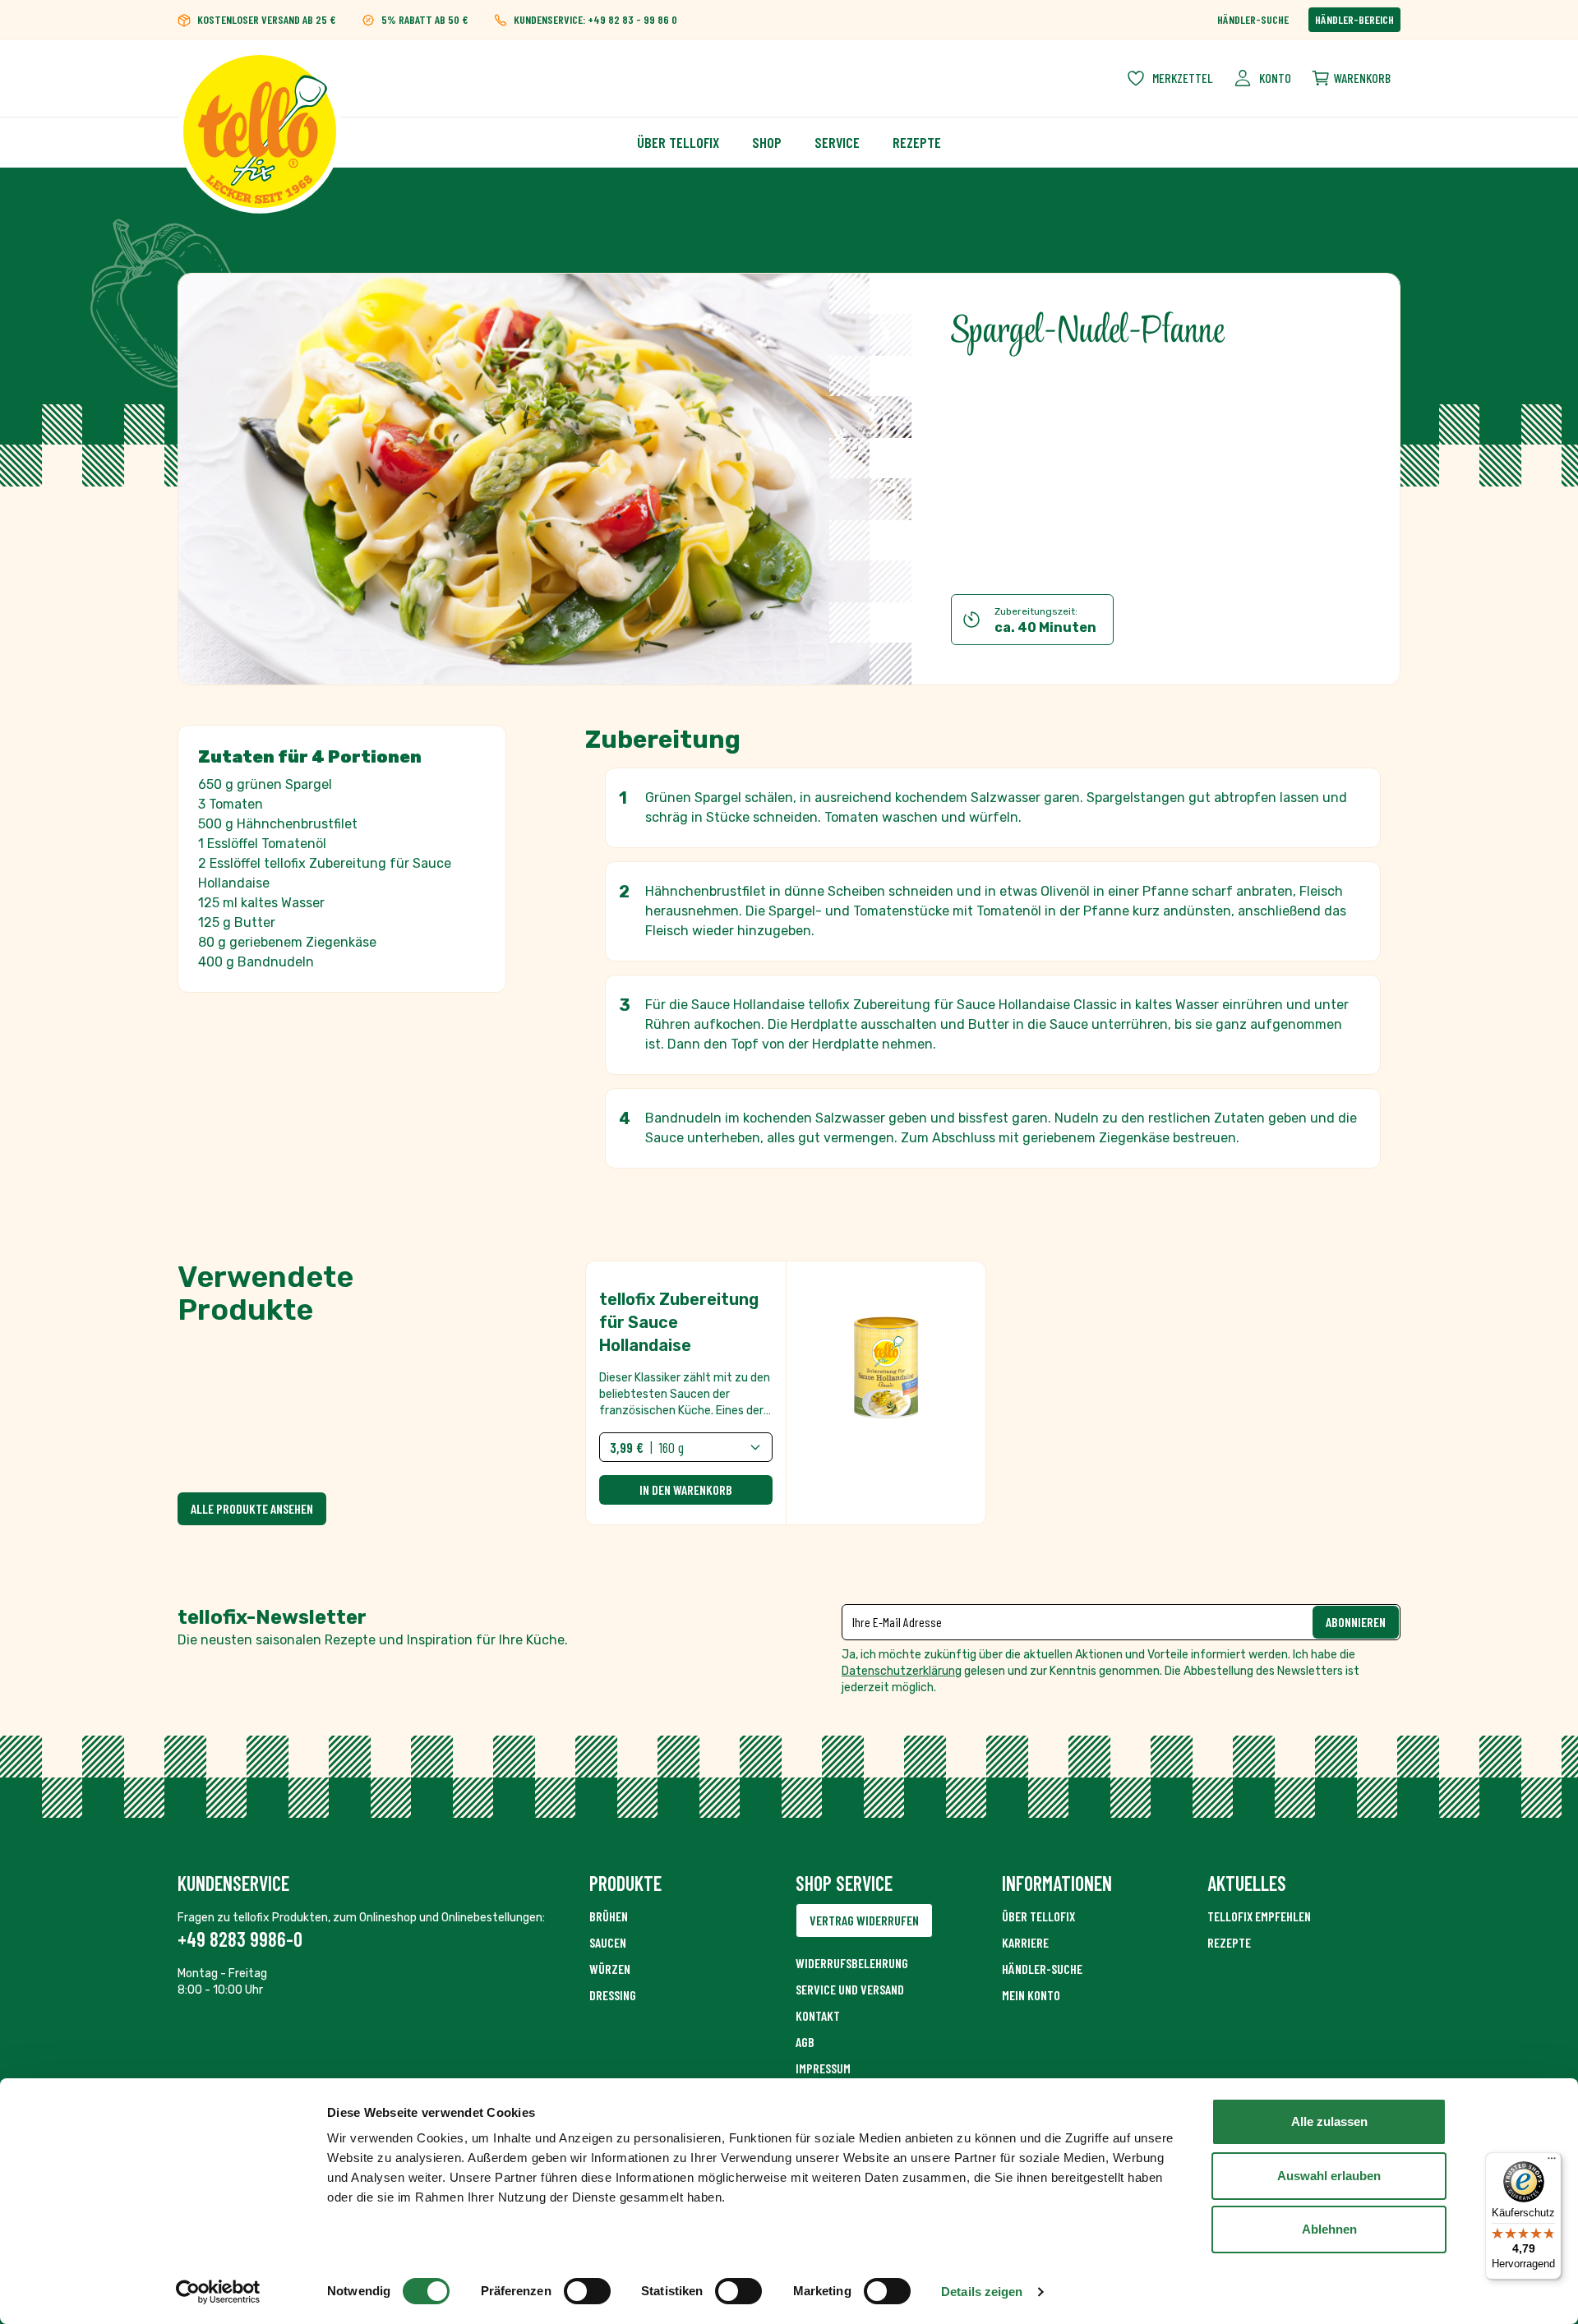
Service (837, 142)
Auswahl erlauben (1329, 2176)
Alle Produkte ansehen (252, 1508)
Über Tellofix (678, 142)
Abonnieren (1356, 1622)
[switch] (587, 2291)
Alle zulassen (1329, 2121)
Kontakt (818, 2015)
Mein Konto (1031, 1995)
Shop (767, 142)
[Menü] (1552, 2162)
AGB (805, 2042)
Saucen (608, 1942)
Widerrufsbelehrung (852, 1963)
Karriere (1025, 1942)
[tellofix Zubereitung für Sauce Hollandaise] (786, 1393)
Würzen (610, 1969)
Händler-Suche (1253, 19)
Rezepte (917, 142)
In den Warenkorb (686, 1489)
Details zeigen (982, 2292)
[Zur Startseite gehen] (260, 78)
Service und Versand (850, 1989)
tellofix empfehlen (1259, 1916)
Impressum (823, 2068)
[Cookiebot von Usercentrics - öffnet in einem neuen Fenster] (218, 2292)
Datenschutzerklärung (902, 1671)
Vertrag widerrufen (864, 1920)
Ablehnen (1329, 2229)
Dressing (613, 1995)
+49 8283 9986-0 (240, 1939)
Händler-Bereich (1354, 19)
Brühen (609, 1916)
